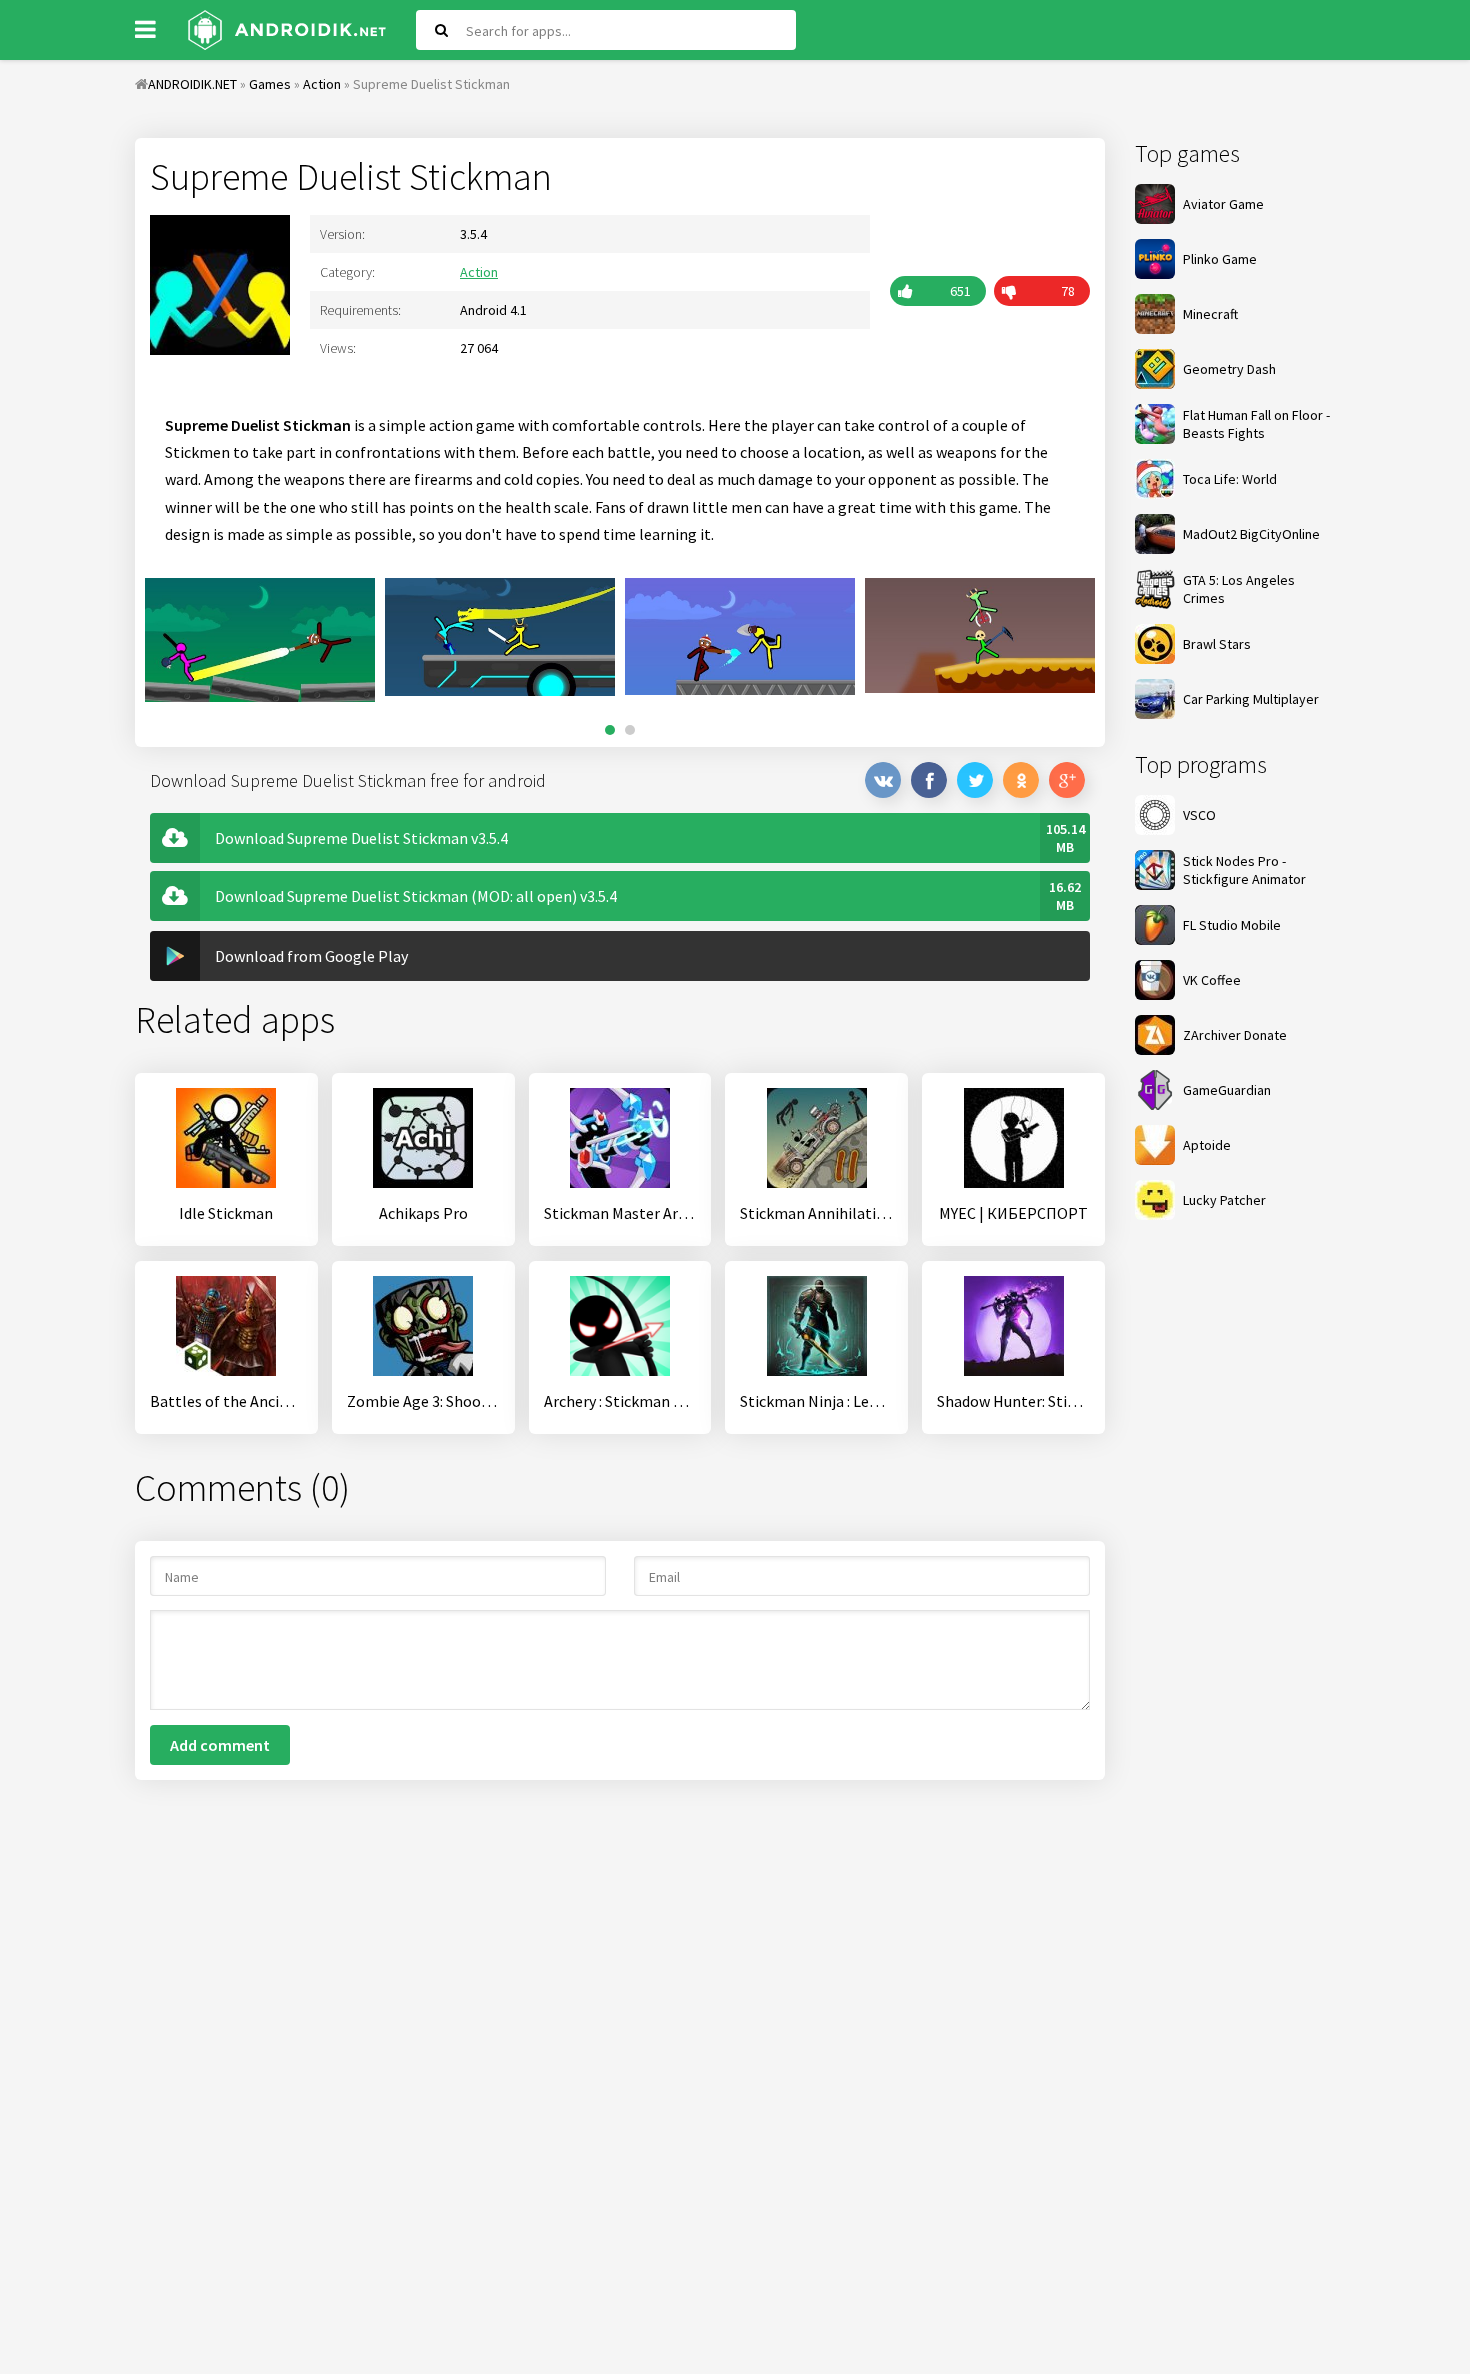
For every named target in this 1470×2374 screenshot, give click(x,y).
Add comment (220, 1745)
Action (479, 272)
